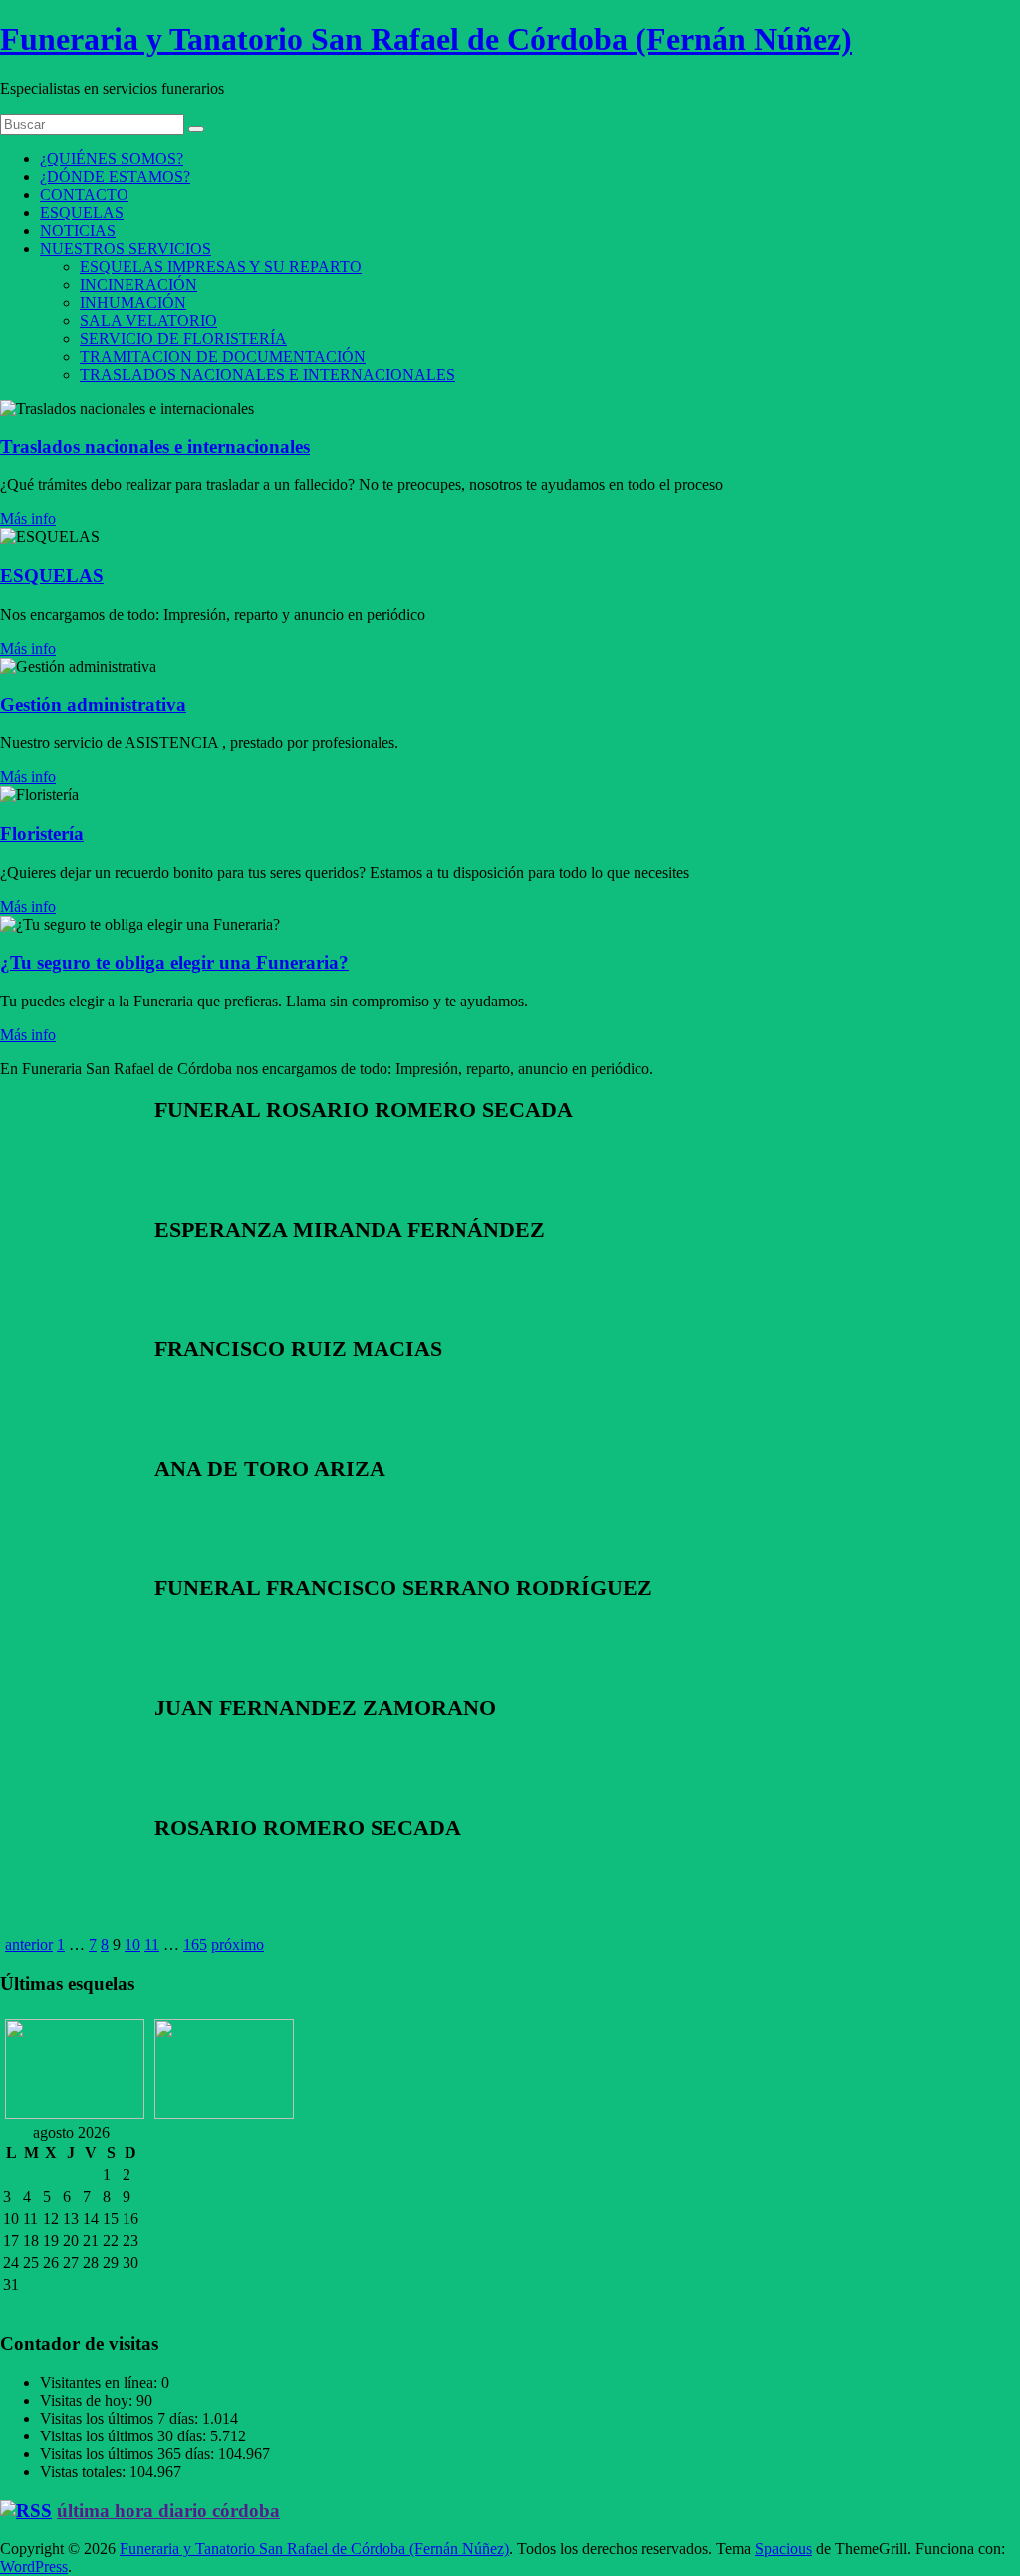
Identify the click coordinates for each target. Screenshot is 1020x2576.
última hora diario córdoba (168, 2511)
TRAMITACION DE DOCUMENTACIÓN (223, 356)
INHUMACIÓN (133, 302)
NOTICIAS (78, 231)
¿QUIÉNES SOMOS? (112, 159)
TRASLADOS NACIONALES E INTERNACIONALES (267, 374)
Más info (28, 519)
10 (132, 1945)
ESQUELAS (82, 213)
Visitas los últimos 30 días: (125, 2436)
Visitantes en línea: (101, 2382)
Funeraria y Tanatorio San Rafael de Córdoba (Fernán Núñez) (426, 39)
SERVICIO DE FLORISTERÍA (183, 338)
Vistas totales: (85, 2472)
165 (195, 1945)
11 (152, 1945)
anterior (29, 1945)
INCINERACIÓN (138, 285)
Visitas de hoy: (88, 2400)
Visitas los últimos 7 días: (121, 2418)
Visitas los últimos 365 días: (129, 2454)
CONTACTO (84, 195)
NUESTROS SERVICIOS (126, 249)
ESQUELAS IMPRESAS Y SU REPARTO (221, 267)
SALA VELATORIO (148, 320)
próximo (238, 1945)
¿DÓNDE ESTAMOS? (115, 177)
